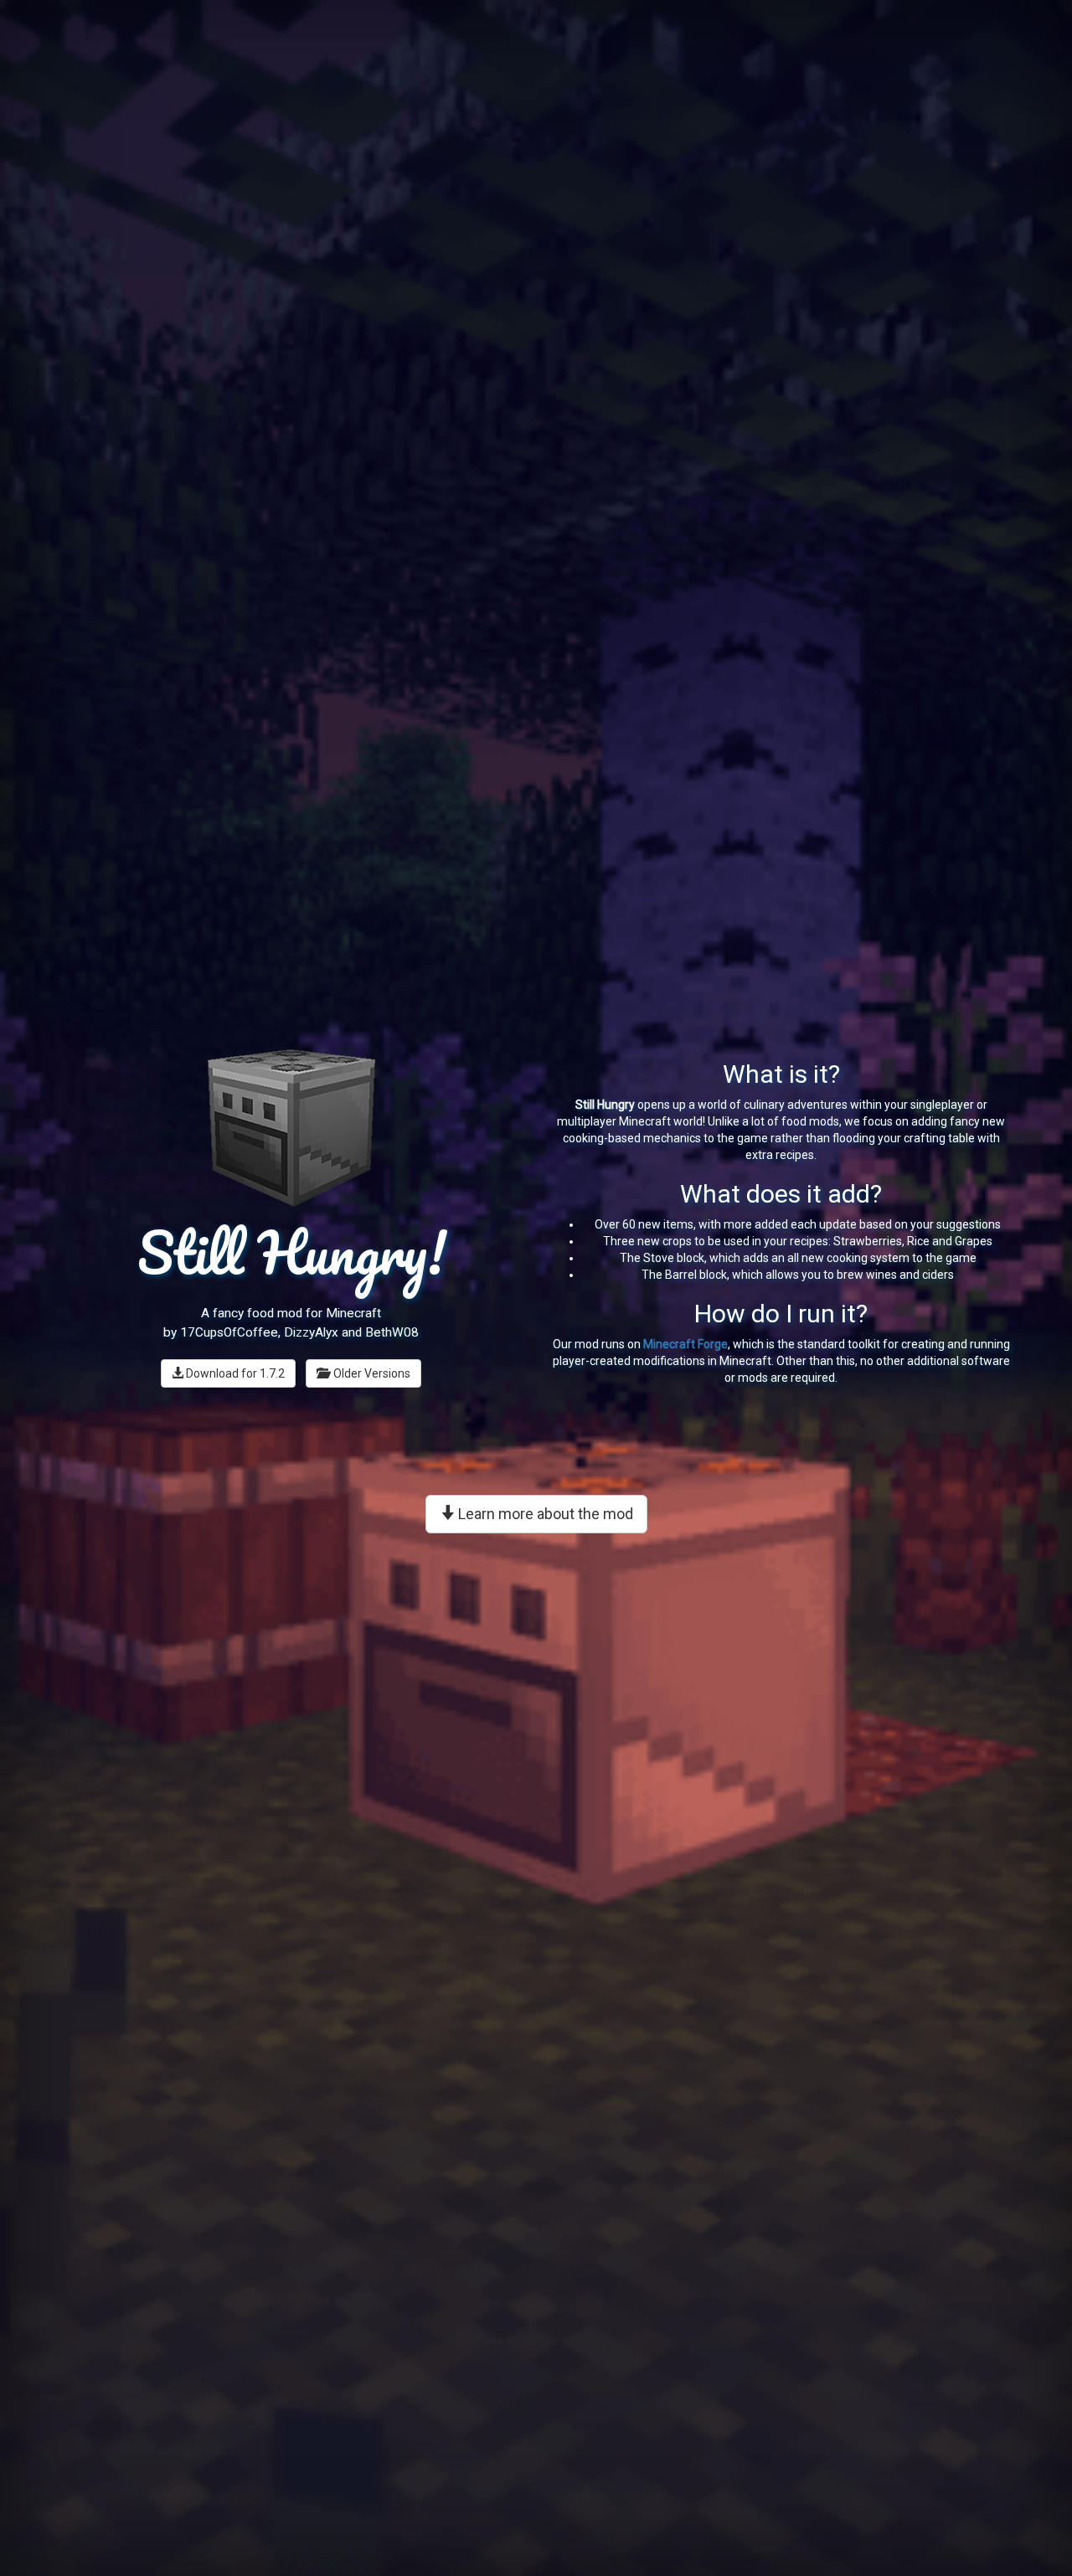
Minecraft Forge (685, 1344)
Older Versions (369, 1373)
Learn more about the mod (544, 1514)
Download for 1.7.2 (234, 1373)
